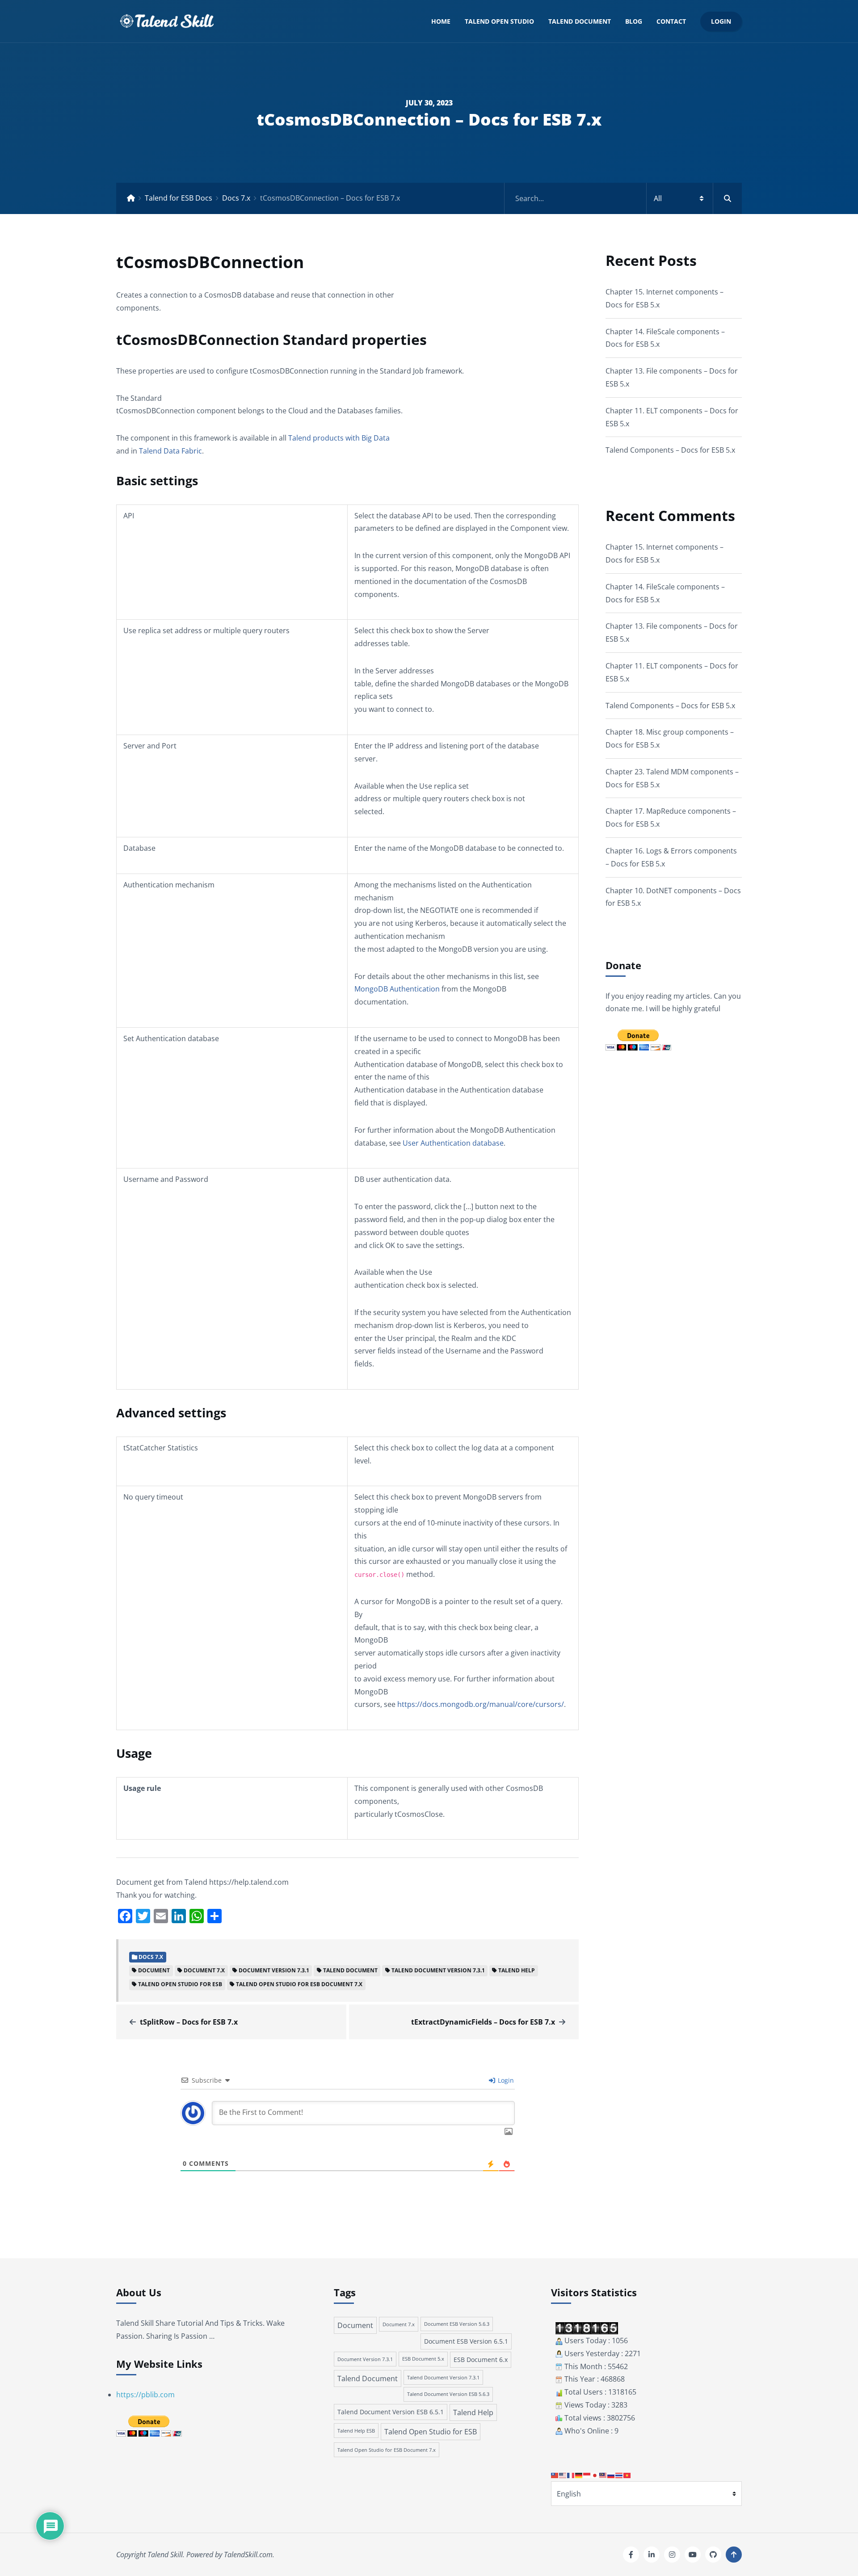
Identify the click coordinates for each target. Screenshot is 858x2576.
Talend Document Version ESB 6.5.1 (391, 2412)
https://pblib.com (145, 2395)
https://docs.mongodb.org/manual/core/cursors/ (481, 1704)
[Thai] (619, 2475)
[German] (579, 2475)
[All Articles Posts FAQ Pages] (623, 198)
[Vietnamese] (627, 2475)
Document (154, 1970)
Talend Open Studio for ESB (180, 1984)
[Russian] (611, 2475)
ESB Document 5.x (423, 2359)
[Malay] (603, 2475)
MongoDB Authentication (397, 989)
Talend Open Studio (499, 21)
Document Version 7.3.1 (274, 1970)
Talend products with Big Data (339, 438)
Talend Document (580, 21)
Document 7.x (204, 1970)
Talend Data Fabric (170, 451)
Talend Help (517, 1970)
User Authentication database (453, 1143)
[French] (571, 2475)
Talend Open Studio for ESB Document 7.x (299, 1984)
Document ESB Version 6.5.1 (466, 2341)
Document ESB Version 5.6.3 (457, 2324)
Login (721, 21)
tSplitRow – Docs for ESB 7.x (189, 2022)
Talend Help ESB (356, 2431)
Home (441, 21)
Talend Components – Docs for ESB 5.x (670, 450)
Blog (634, 21)
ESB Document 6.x (481, 2360)
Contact (671, 21)
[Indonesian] (587, 2475)
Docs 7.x (236, 198)
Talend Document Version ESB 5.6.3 (448, 2394)
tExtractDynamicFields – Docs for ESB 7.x (483, 2022)
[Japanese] (595, 2475)
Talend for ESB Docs (179, 198)
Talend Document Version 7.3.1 (438, 1970)
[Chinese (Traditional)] (555, 2475)
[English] (563, 2475)
